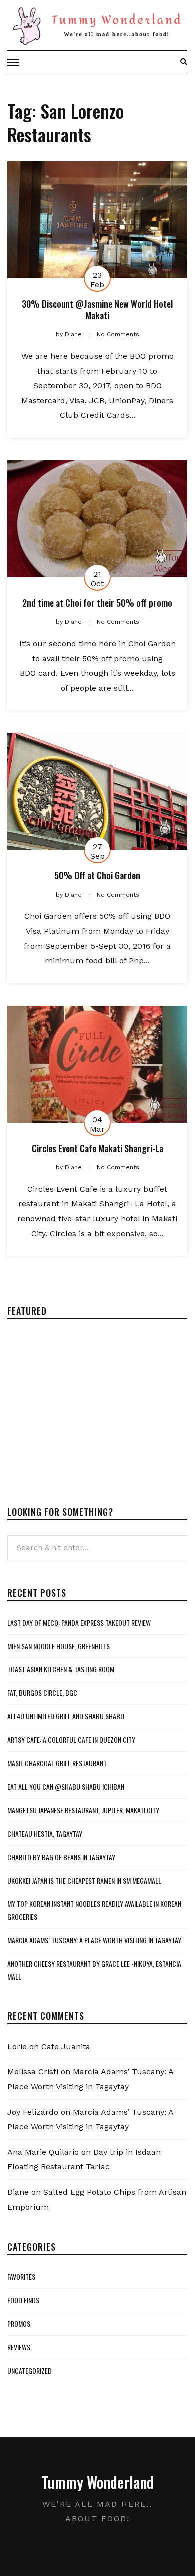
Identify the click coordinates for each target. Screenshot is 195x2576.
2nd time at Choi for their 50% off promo (97, 603)
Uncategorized (30, 2370)
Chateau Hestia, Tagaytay (45, 1833)
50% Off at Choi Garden (97, 875)
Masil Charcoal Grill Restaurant (57, 1763)
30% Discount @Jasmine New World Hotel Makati (97, 310)
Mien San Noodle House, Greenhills (59, 1646)
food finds (23, 2300)
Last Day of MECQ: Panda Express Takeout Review (79, 1622)
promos (19, 2323)
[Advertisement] (91, 1404)
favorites (21, 2276)
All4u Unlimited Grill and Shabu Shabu (66, 1716)
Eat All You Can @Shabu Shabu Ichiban (66, 1786)
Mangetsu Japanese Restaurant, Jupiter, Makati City (83, 1810)
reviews (19, 2347)
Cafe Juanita (66, 2046)
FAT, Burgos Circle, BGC (42, 1692)
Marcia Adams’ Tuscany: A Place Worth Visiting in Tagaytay (94, 1940)
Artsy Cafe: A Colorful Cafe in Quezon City (71, 1739)
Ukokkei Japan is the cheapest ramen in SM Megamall (84, 1880)
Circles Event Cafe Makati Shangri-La (98, 1148)
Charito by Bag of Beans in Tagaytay (61, 1857)
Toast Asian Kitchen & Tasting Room (61, 1669)
